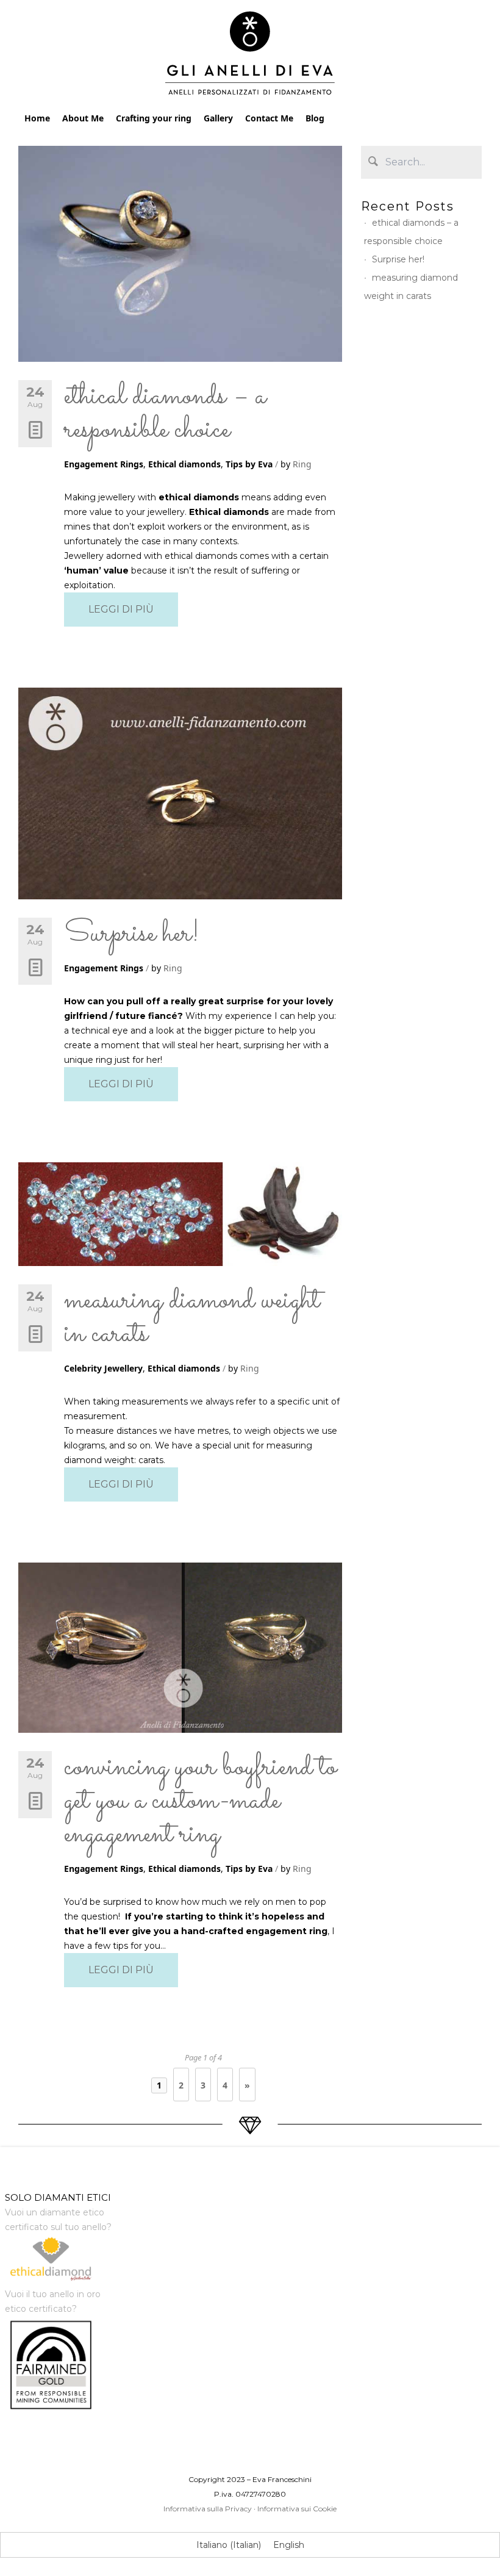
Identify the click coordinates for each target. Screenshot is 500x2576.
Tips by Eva (249, 464)
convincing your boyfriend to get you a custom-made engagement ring (200, 1801)
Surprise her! (132, 934)
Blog (315, 118)
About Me (83, 118)
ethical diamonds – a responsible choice (165, 413)
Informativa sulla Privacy (208, 2509)
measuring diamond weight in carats (192, 1318)
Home (37, 118)
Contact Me (269, 118)
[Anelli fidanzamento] (250, 56)
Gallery (218, 118)
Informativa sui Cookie (297, 2509)
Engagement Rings (104, 464)
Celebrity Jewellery (103, 1368)
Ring (302, 464)
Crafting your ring (154, 118)
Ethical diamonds (184, 464)
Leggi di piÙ (121, 609)
